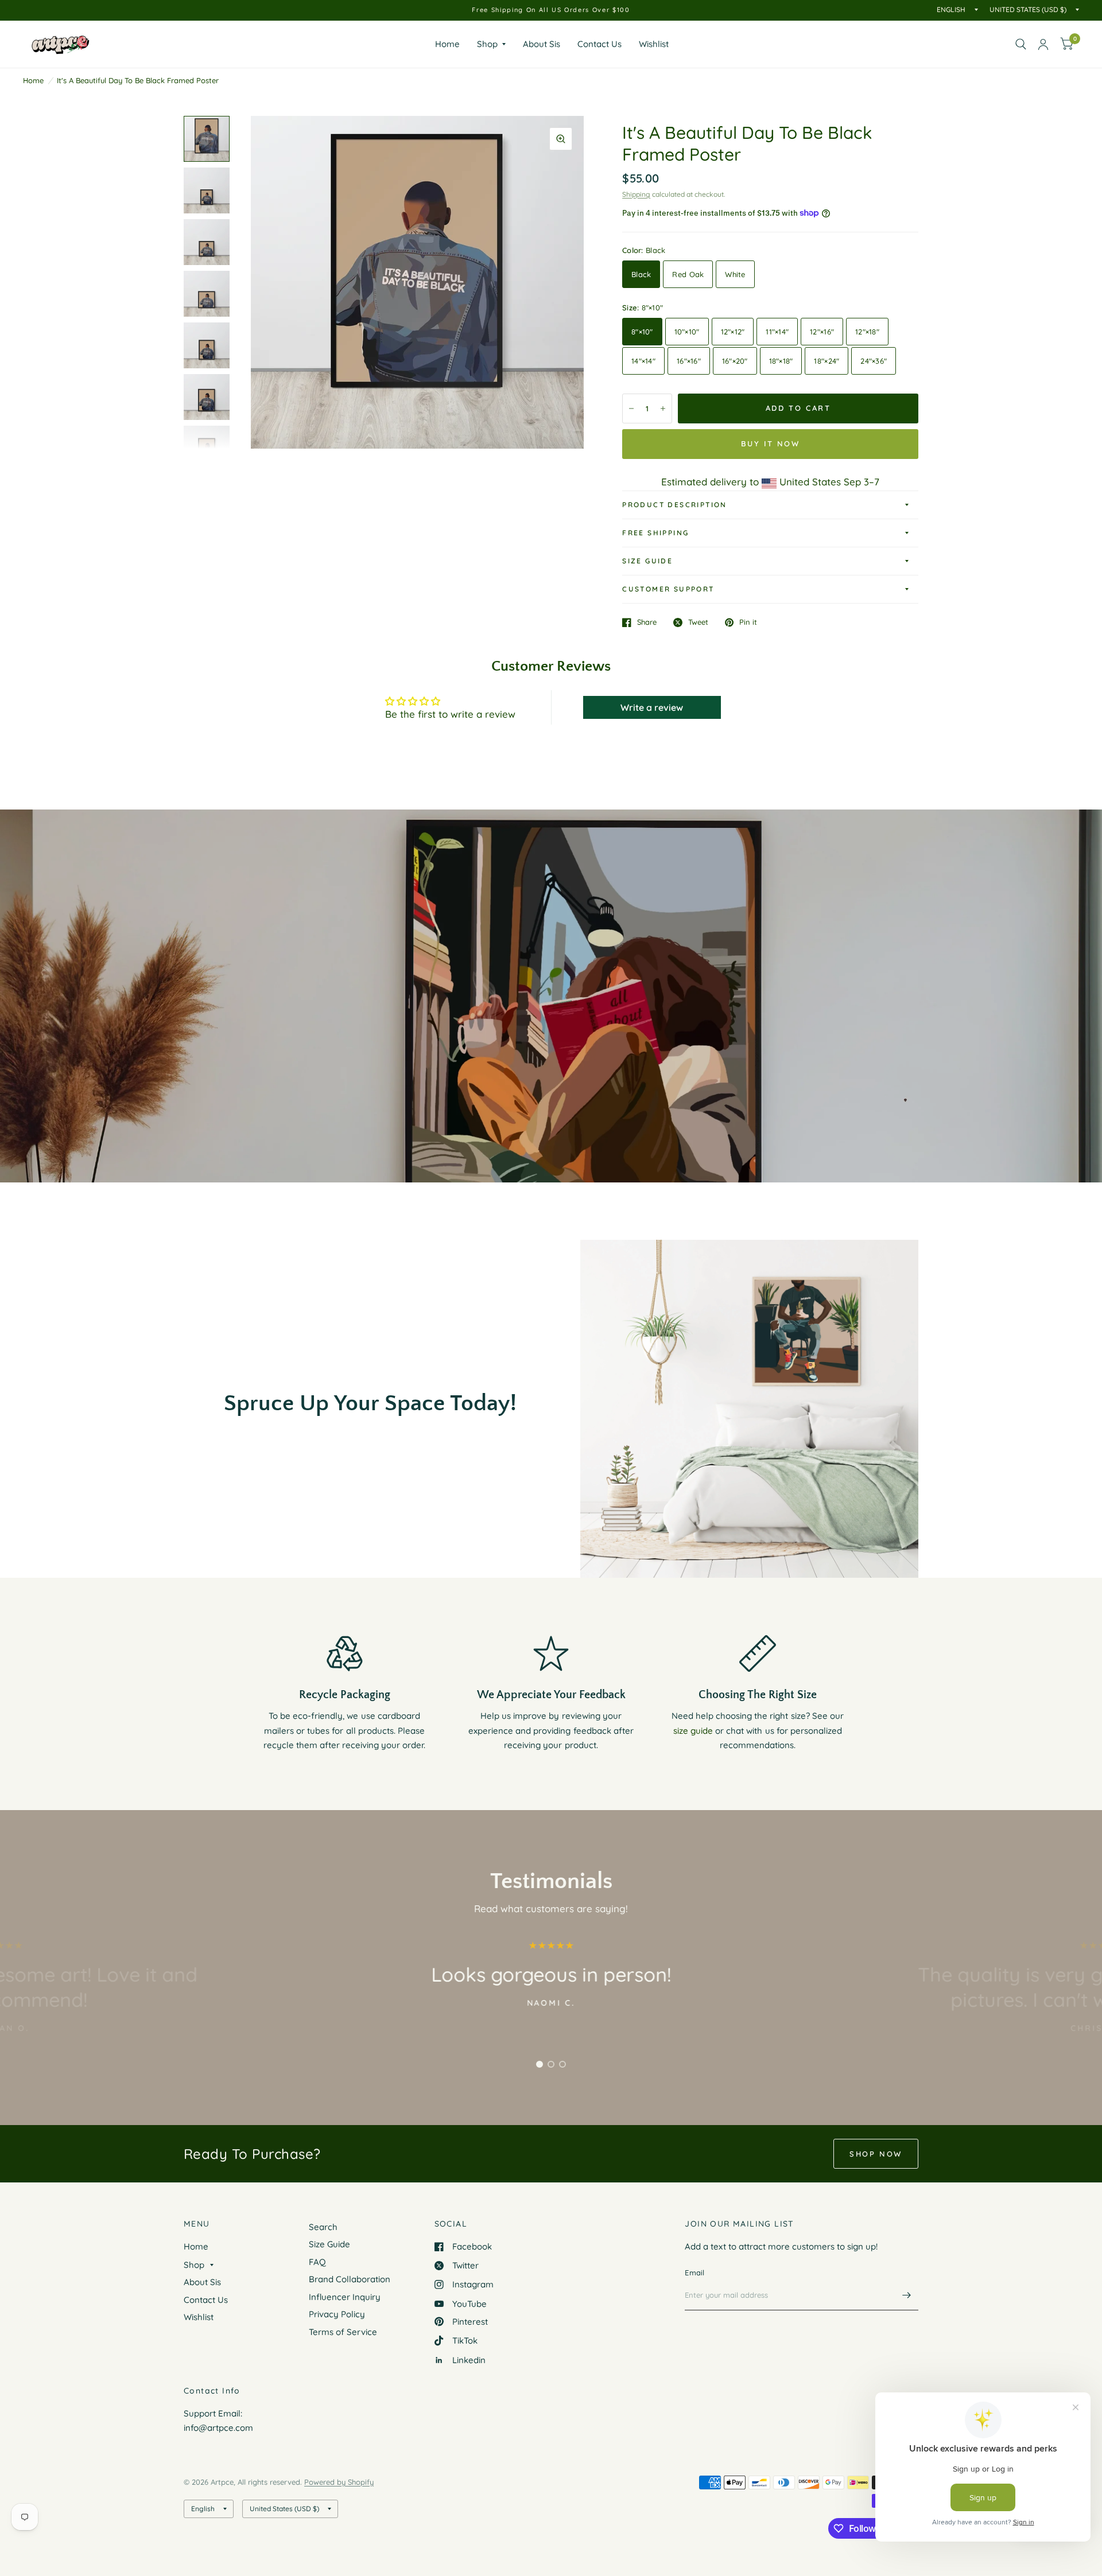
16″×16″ (689, 361)
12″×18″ (867, 332)
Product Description (675, 505)
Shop (487, 44)
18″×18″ (781, 361)
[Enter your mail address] (907, 2295)
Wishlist (654, 44)
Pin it (748, 622)
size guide (693, 1731)
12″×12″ (733, 332)
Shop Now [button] (876, 2154)
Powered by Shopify (339, 2482)
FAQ (317, 2262)
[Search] (1021, 44)
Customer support (668, 589)
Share (647, 622)
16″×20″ (735, 361)
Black (641, 274)
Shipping (636, 194)
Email (694, 2273)
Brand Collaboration (350, 2279)
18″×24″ (826, 361)
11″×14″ (777, 332)
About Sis (542, 44)
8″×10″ (642, 332)
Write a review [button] (652, 707)
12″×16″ (822, 332)
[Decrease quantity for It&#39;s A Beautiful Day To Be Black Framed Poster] (631, 408)
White (735, 274)
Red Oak (688, 274)
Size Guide (647, 561)
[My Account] (1043, 44)
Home (447, 44)
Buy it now (771, 443)
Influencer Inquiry (345, 2297)
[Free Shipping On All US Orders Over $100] (551, 10)
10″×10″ (687, 332)
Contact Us (599, 44)
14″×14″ (643, 361)
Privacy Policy (337, 2314)
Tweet (698, 622)
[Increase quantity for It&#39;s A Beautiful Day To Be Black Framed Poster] (663, 408)
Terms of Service (343, 2332)
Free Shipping (655, 533)
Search (323, 2227)
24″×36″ (874, 361)
